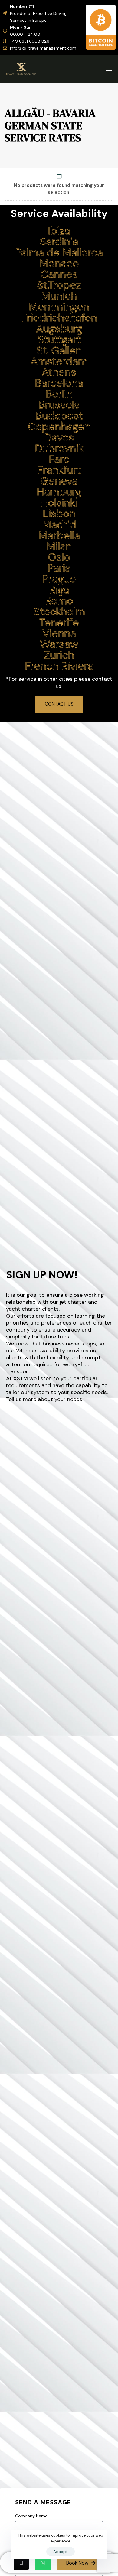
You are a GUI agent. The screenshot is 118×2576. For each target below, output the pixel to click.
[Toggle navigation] (94, 69)
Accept (61, 2552)
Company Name (31, 2516)
